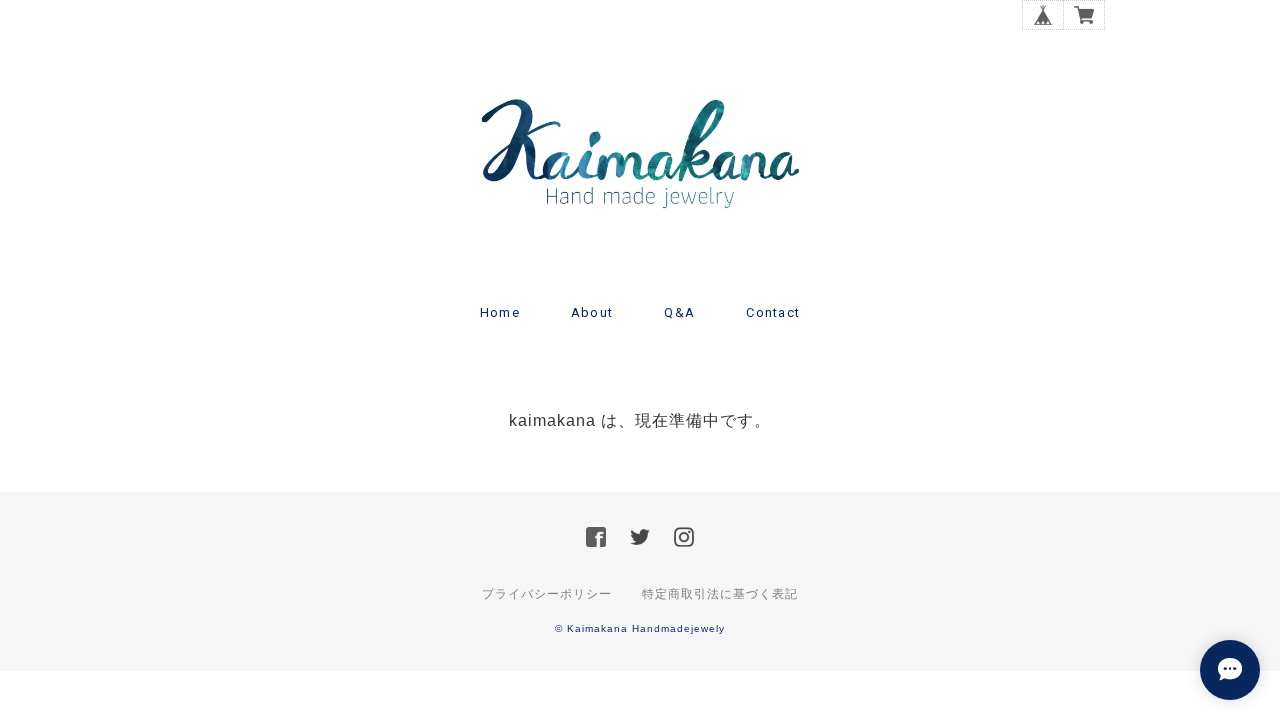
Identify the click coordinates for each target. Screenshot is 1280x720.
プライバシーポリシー (547, 594)
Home (500, 312)
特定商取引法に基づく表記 (720, 594)
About (592, 312)
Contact (773, 312)
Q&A (679, 312)
